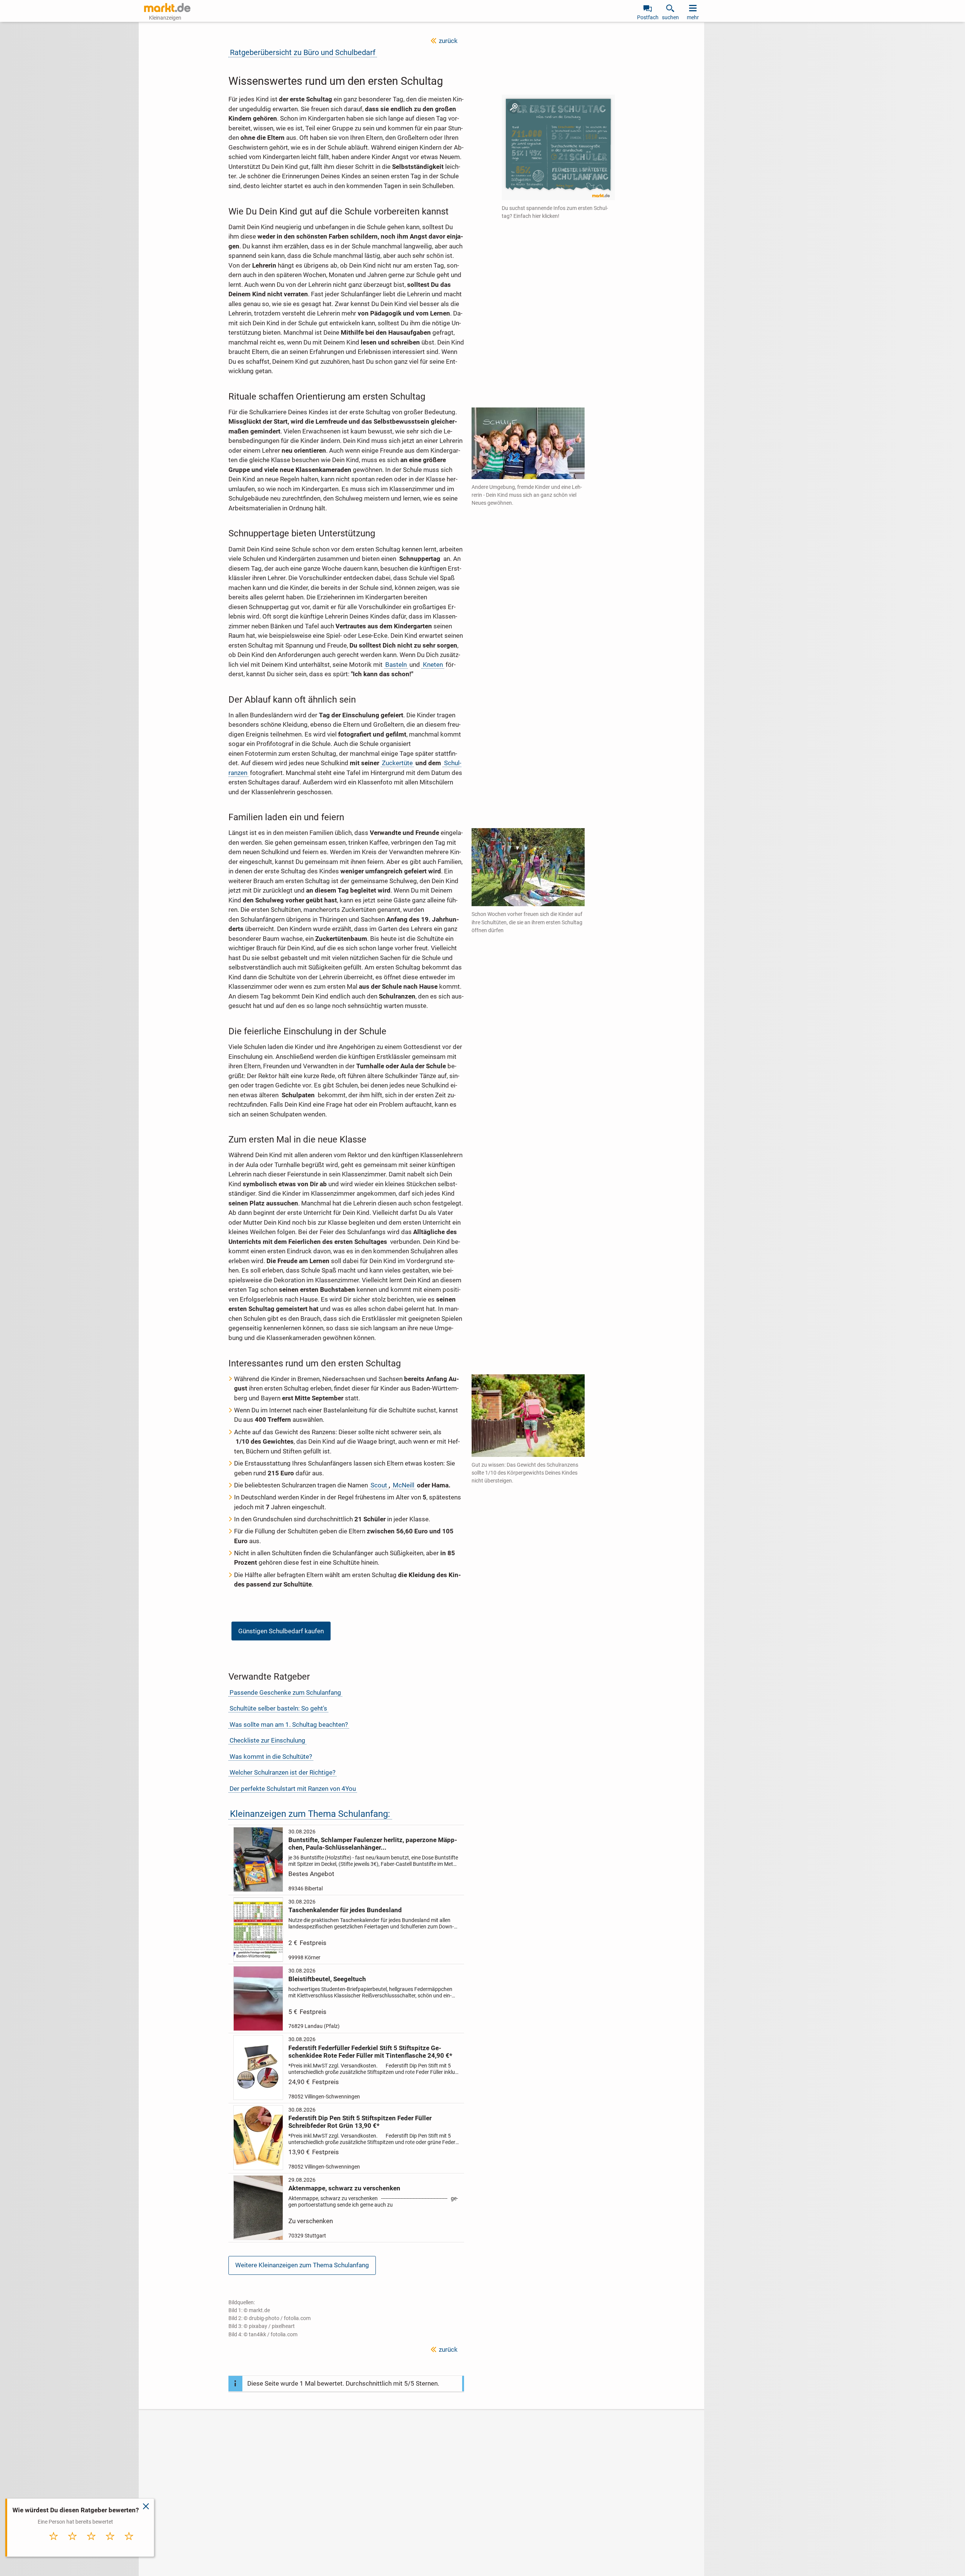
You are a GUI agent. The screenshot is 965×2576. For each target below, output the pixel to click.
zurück (448, 41)
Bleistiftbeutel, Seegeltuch (327, 1979)
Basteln (396, 665)
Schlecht (73, 2544)
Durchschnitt (91, 2546)
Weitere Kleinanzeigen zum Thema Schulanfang (302, 2265)
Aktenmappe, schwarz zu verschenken (344, 2188)
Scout (379, 1485)
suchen (670, 17)
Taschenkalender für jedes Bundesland (345, 1910)
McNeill (404, 1485)
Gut (110, 2544)
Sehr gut (129, 2544)
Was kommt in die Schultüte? (271, 1757)
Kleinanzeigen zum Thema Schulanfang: (310, 1814)
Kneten (433, 665)
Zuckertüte (397, 763)
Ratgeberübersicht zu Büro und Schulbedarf (303, 52)
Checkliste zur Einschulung (267, 1740)
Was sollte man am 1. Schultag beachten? (289, 1724)
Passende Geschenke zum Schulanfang (285, 1692)
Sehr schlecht (54, 2546)
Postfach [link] (648, 17)
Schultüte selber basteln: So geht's (278, 1708)
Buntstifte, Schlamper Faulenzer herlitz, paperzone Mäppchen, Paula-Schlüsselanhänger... (373, 1844)
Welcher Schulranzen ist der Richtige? (283, 1772)
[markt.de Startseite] (167, 8)
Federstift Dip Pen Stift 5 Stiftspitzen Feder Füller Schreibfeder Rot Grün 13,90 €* (360, 2122)
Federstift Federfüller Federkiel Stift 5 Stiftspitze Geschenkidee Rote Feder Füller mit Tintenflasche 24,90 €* (370, 2052)
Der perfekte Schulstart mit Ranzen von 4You (293, 1789)
